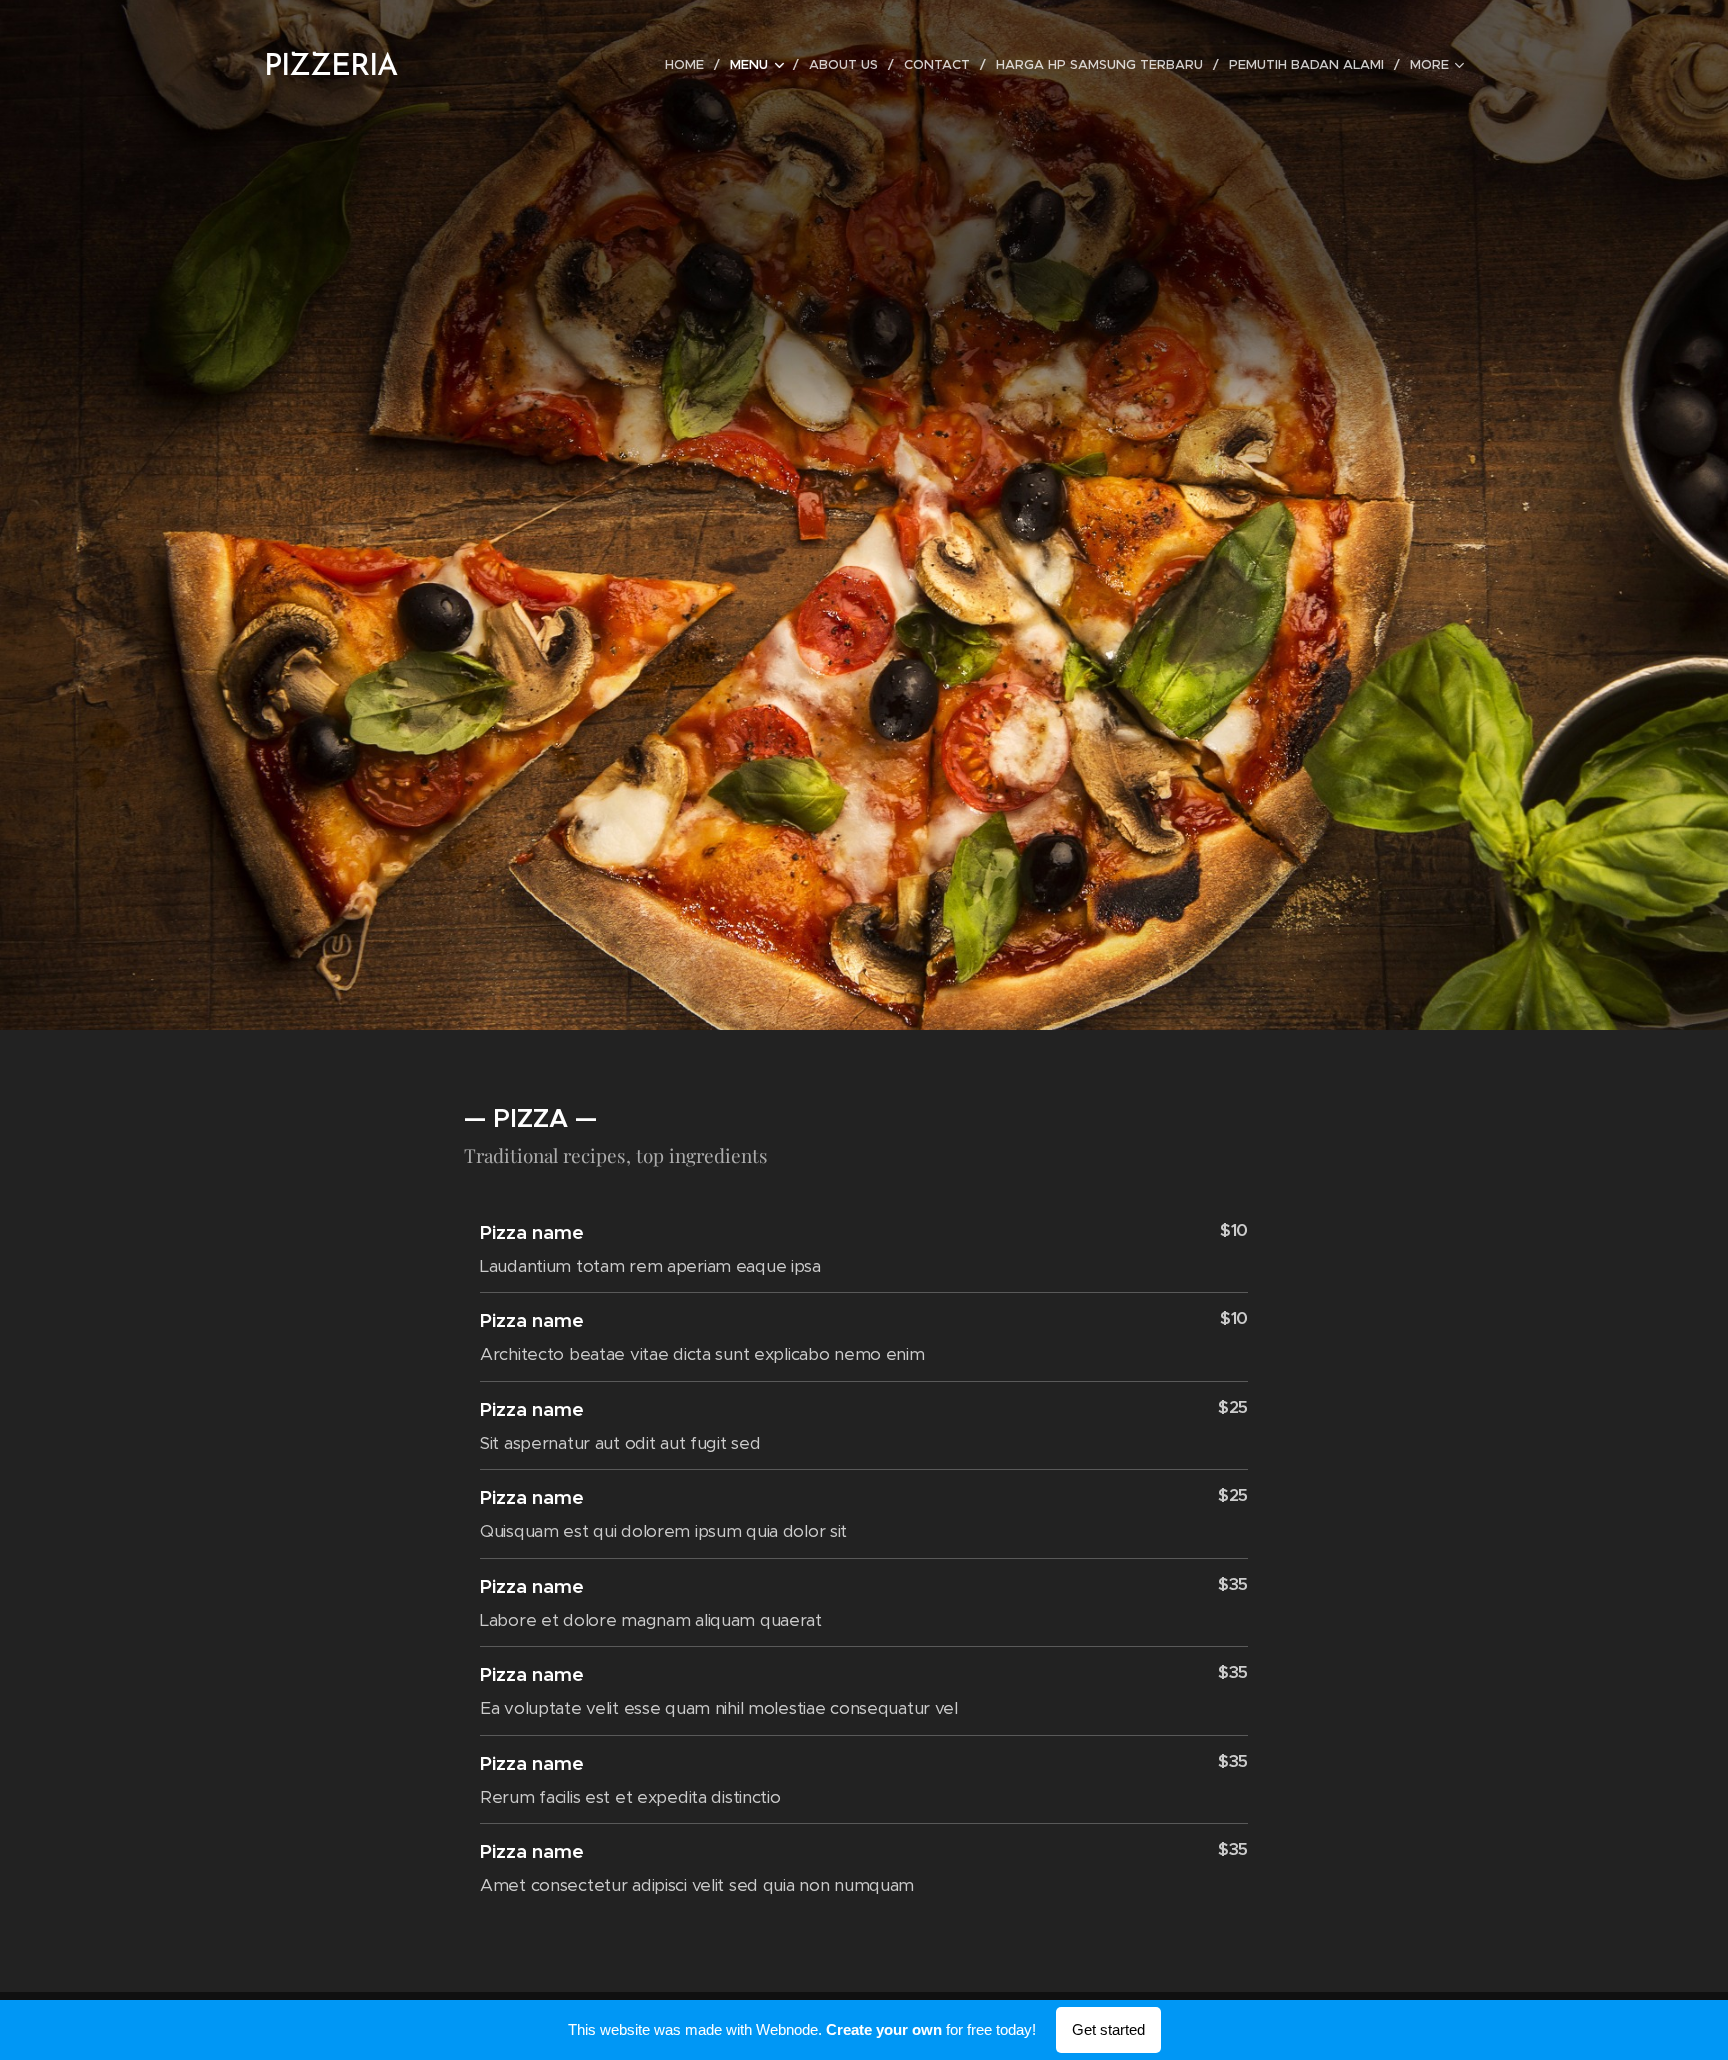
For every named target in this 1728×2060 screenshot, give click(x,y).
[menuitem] (690, 65)
